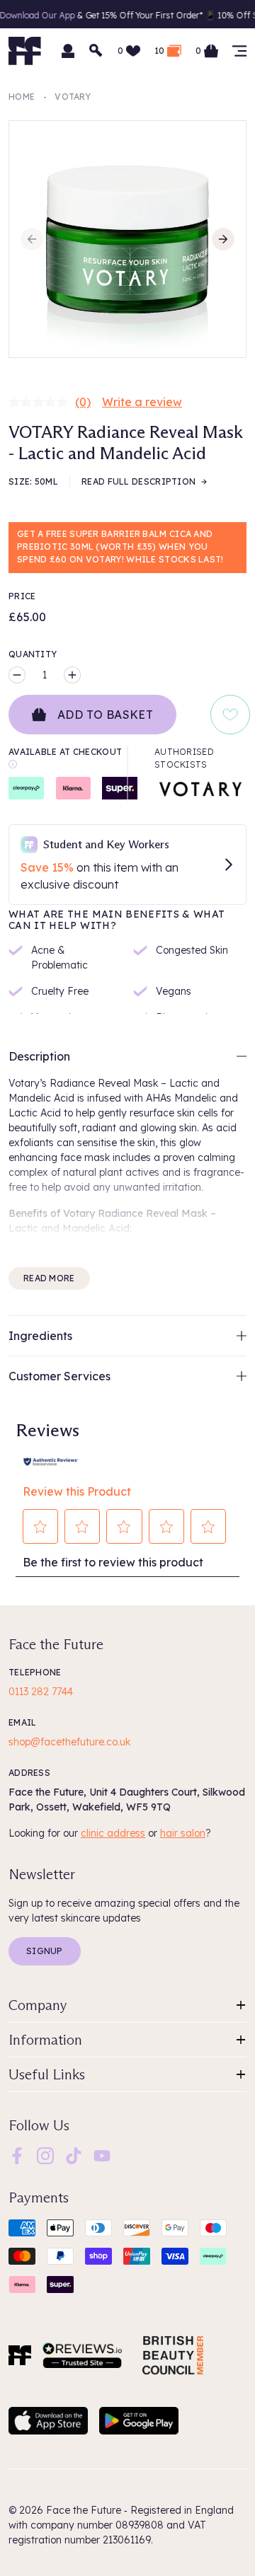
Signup (45, 1951)
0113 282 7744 (41, 1692)
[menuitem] (17, 2156)
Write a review (142, 402)
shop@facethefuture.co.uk (69, 1742)
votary (73, 97)
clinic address (113, 1833)
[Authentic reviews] (51, 1460)
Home (22, 97)
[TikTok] (74, 2155)
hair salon (183, 1833)
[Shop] (239, 51)
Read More (49, 1278)
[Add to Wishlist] (230, 715)
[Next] (223, 239)
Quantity (33, 654)
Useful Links (47, 2074)
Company (38, 2005)
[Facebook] (17, 2155)
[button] (41, 1527)
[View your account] (68, 51)
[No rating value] (42, 402)
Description (39, 1056)
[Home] (20, 2355)
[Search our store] (96, 51)
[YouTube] (102, 2155)
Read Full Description (138, 481)
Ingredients (40, 1336)
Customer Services (59, 1376)
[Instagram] (45, 2155)
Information (45, 2040)
